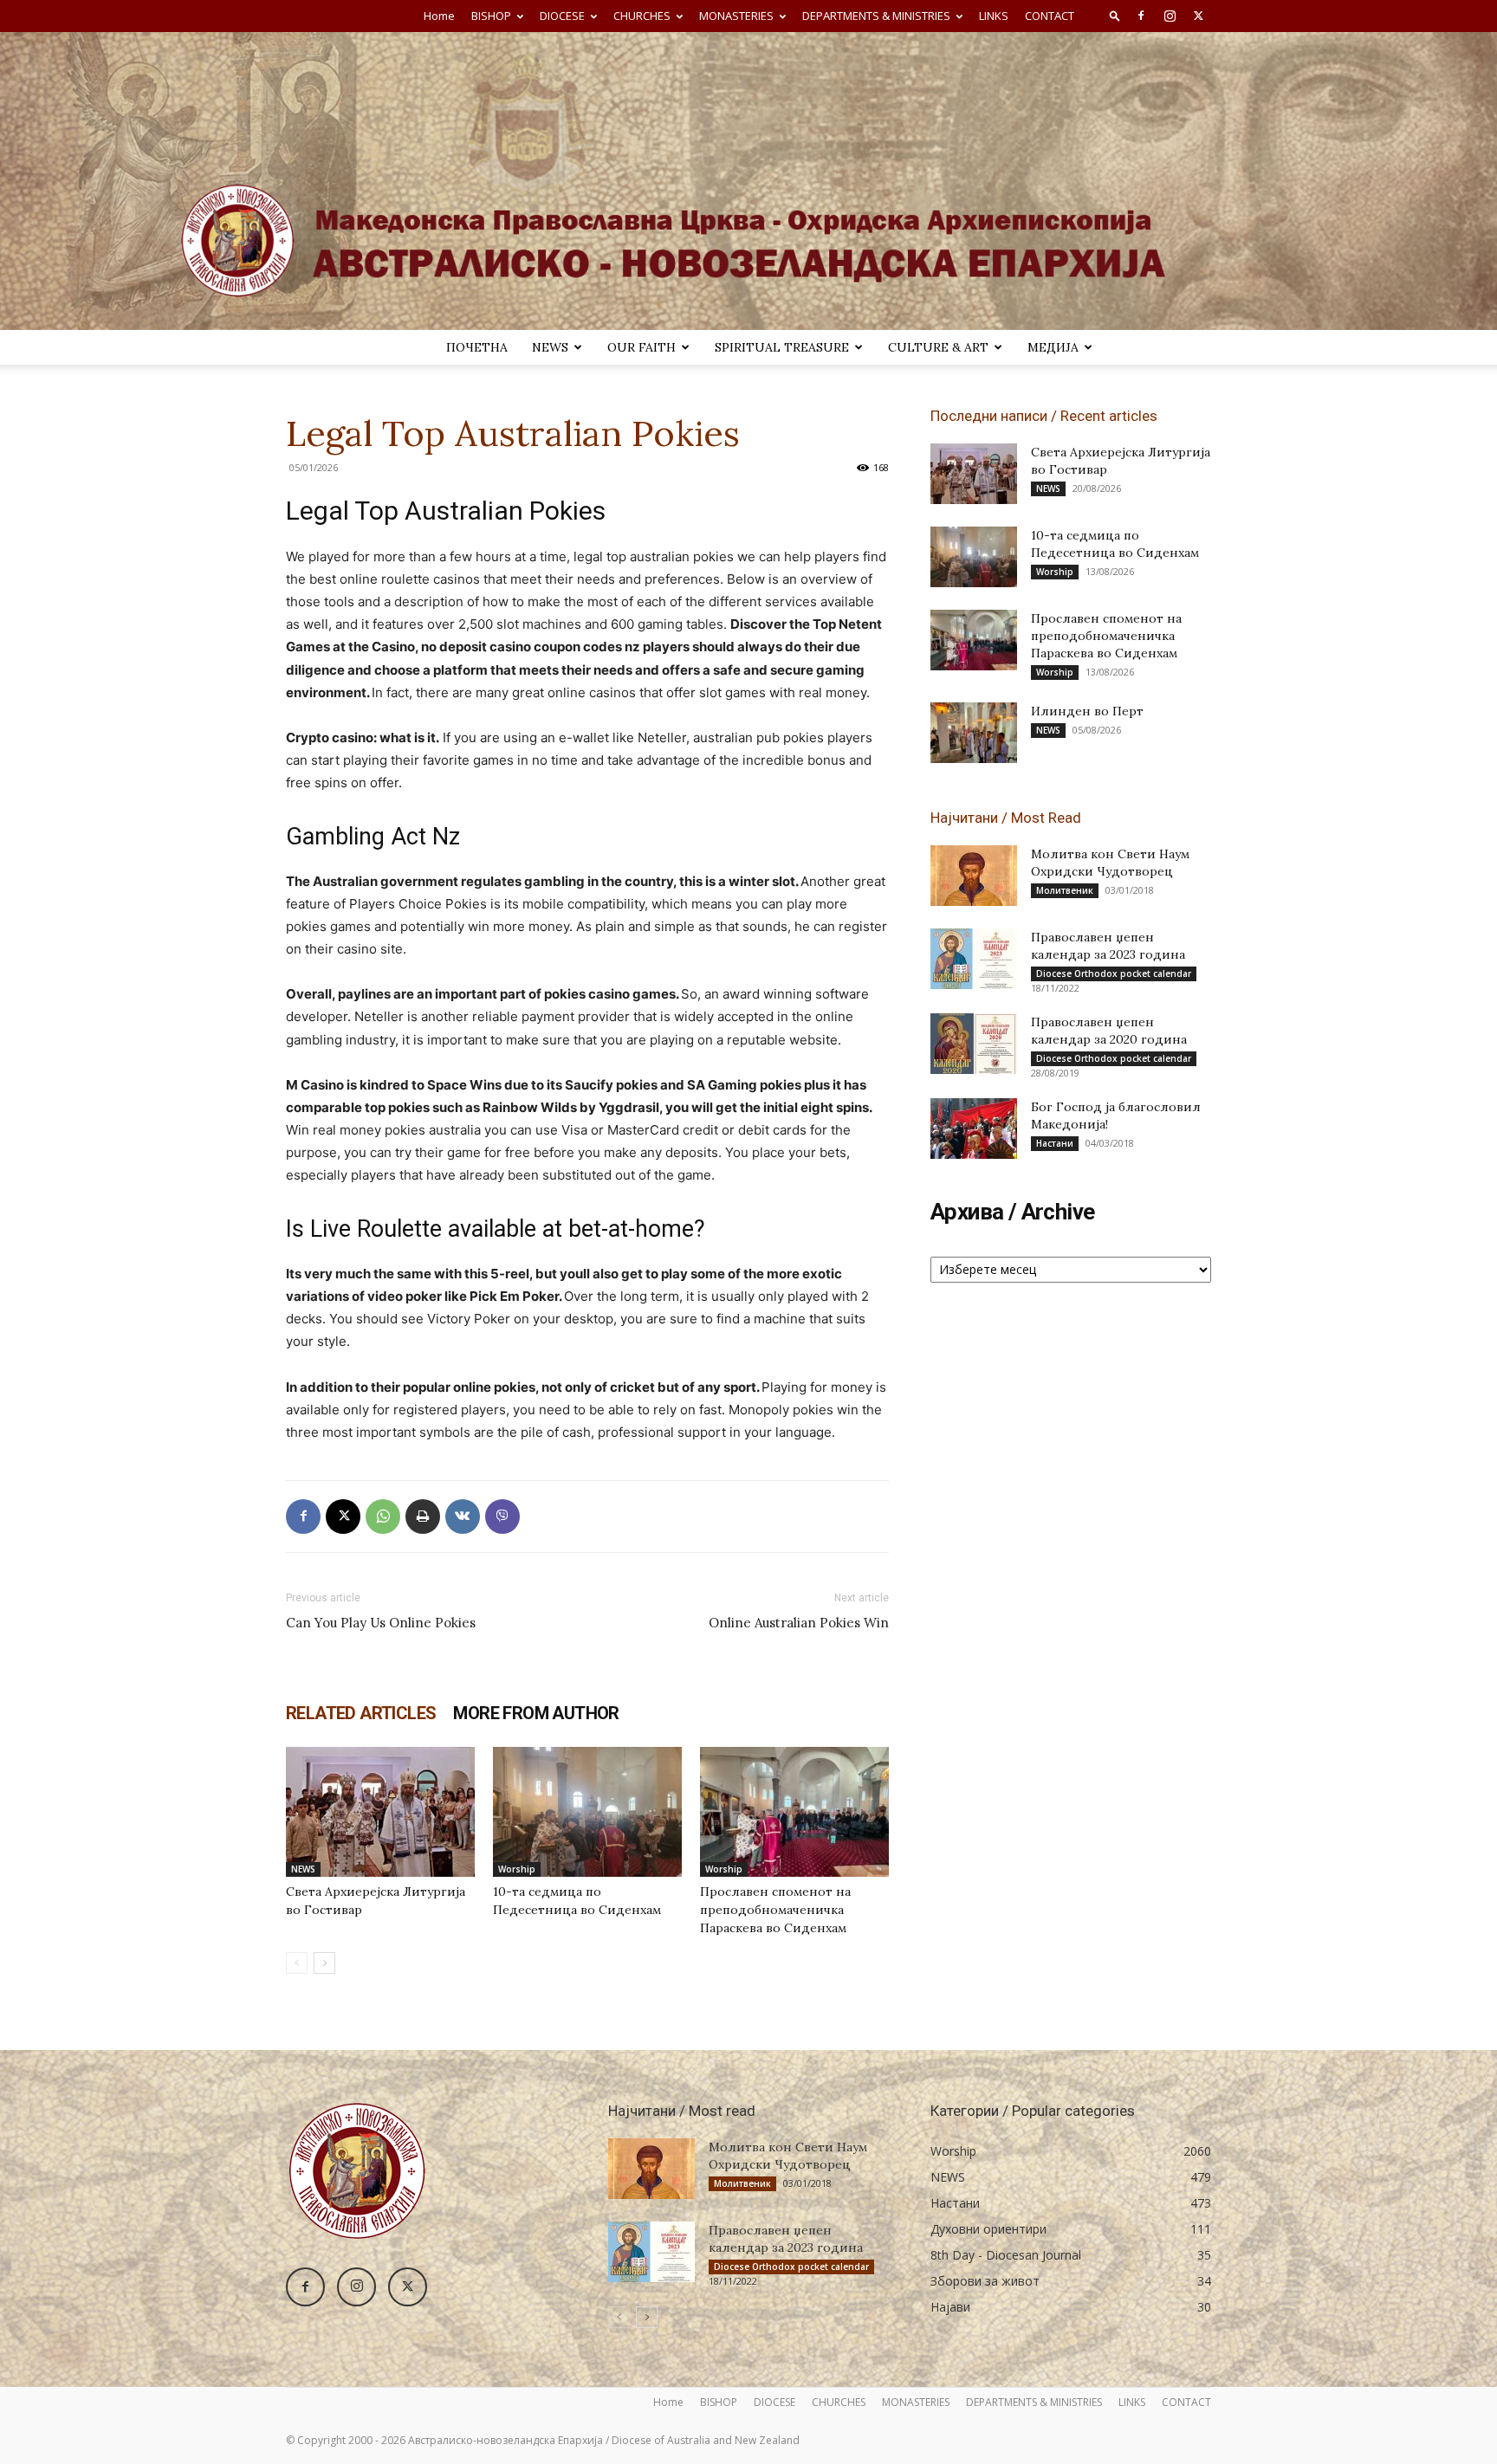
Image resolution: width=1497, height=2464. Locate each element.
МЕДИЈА (1053, 347)
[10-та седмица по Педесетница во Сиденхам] (587, 1812)
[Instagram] (1170, 16)
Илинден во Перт (1087, 711)
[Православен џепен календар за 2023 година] (974, 959)
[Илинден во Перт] (974, 733)
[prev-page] (297, 1963)
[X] (1198, 16)
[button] (1115, 15)
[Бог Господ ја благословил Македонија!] (974, 1129)
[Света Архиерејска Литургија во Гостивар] (380, 1812)
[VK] (463, 1517)
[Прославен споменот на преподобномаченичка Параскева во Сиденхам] (794, 1812)
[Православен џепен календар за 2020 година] (974, 1044)
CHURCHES (642, 16)
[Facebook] (1141, 16)
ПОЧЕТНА (477, 347)
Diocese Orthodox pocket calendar (1114, 973)
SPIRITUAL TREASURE (782, 347)
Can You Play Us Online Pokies (381, 1623)
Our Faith (642, 347)
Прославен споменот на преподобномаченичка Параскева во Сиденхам (775, 1910)
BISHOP (491, 16)
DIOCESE (562, 16)
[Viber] (502, 1517)
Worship (517, 1869)
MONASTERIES (736, 16)
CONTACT (1050, 16)
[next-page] (324, 1963)
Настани (1055, 1143)
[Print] (423, 1517)
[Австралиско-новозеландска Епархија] (748, 181)
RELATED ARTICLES (361, 1713)
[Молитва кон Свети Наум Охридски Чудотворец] (974, 876)
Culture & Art (938, 347)
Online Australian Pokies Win (799, 1623)
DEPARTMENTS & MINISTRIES (876, 16)
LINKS (994, 16)
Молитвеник (1065, 890)
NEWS (550, 347)
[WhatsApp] (383, 1517)
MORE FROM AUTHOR (536, 1713)
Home (439, 16)
